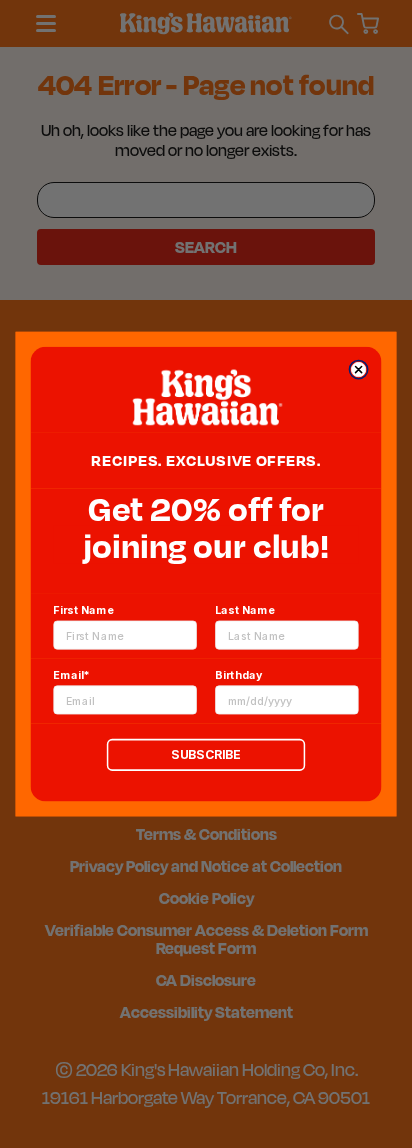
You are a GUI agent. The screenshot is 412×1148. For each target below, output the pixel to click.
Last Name (245, 609)
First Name (83, 609)
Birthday (238, 674)
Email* (71, 674)
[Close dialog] (358, 369)
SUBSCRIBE (205, 754)
